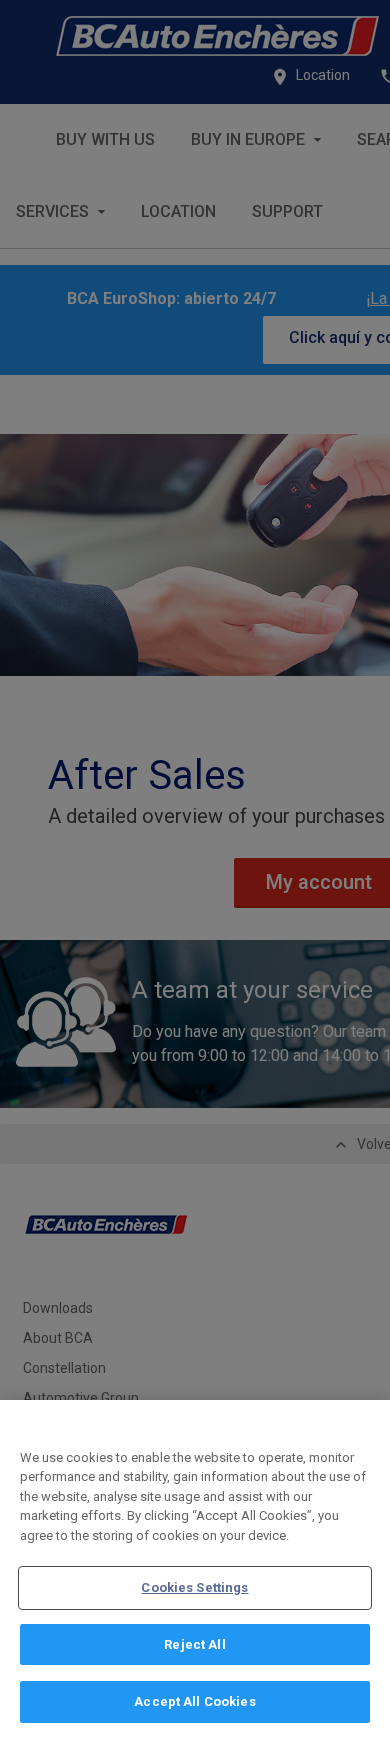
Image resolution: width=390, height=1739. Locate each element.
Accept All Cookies (194, 1701)
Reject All (194, 1644)
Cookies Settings (194, 1587)
